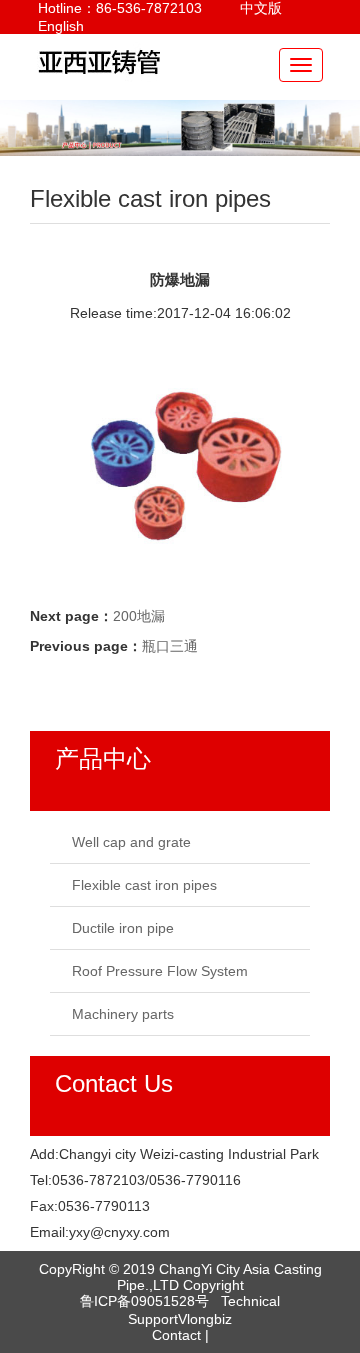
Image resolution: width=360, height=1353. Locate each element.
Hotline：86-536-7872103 (120, 8)
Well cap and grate (131, 842)
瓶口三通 (170, 646)
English (61, 26)
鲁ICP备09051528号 (148, 1301)
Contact (176, 1335)
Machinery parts (123, 1014)
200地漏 (139, 616)
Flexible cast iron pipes (144, 885)
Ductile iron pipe (123, 928)
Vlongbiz (205, 1319)
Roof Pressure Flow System (160, 971)
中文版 (261, 8)
